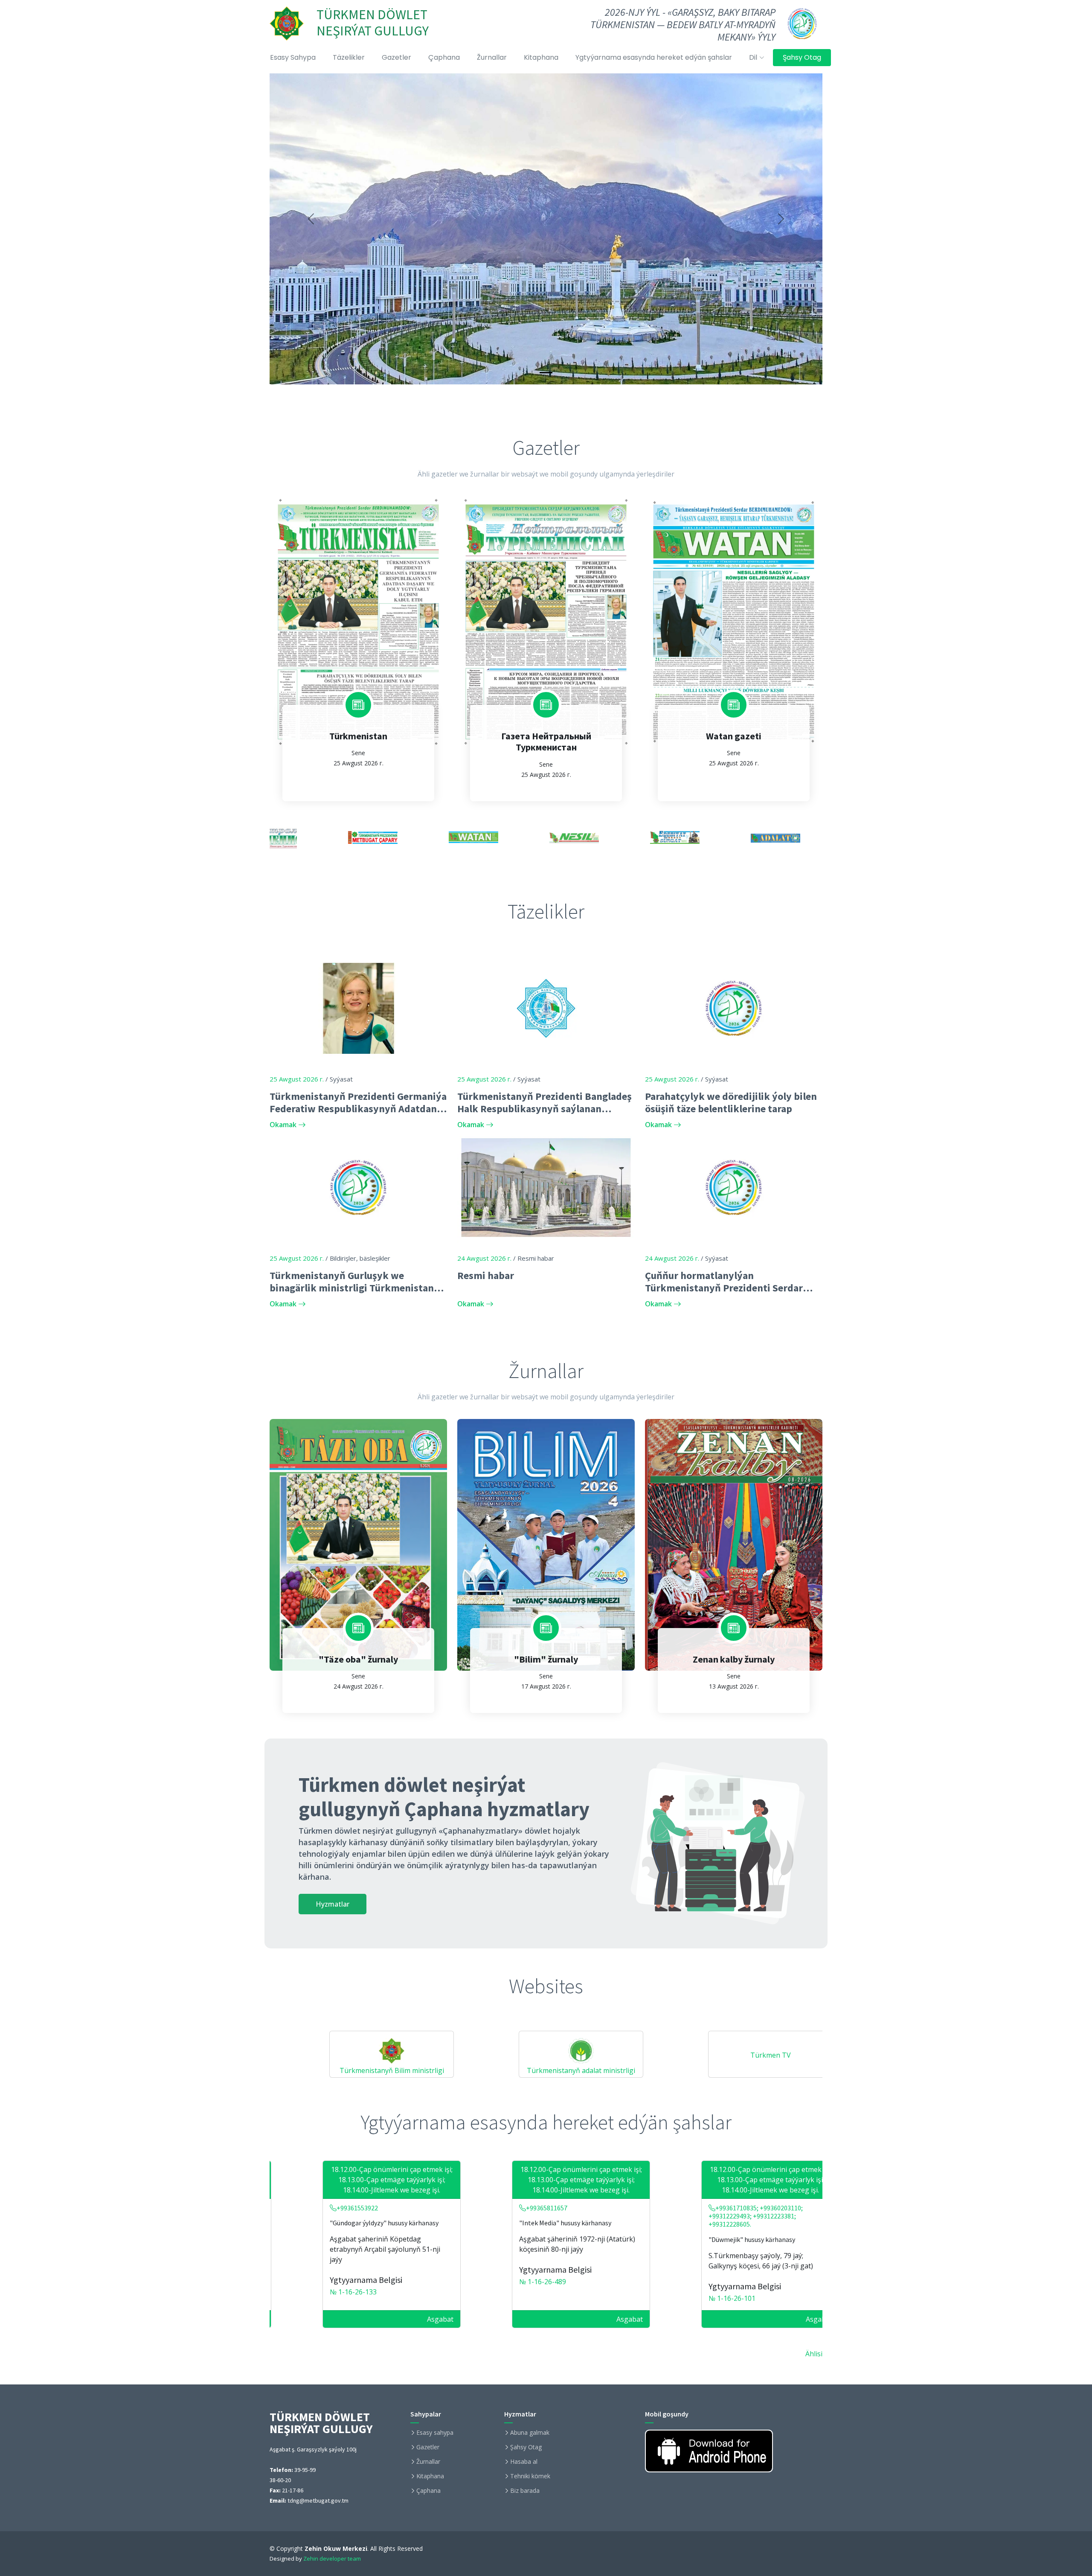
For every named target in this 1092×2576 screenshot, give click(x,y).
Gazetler (396, 57)
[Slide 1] (546, 373)
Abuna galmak (530, 2433)
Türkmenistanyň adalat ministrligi (480, 2070)
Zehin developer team (332, 2559)
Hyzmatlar (333, 1904)
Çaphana (444, 57)
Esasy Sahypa (293, 57)
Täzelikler (349, 57)
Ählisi (814, 2354)
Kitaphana (541, 57)
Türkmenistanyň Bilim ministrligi (291, 2070)
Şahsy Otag (802, 57)
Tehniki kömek (530, 2476)
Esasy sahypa (435, 2433)
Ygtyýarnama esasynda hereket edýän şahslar (654, 57)
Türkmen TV (670, 2055)
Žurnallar (492, 57)
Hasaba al (524, 2462)
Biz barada (525, 2491)
